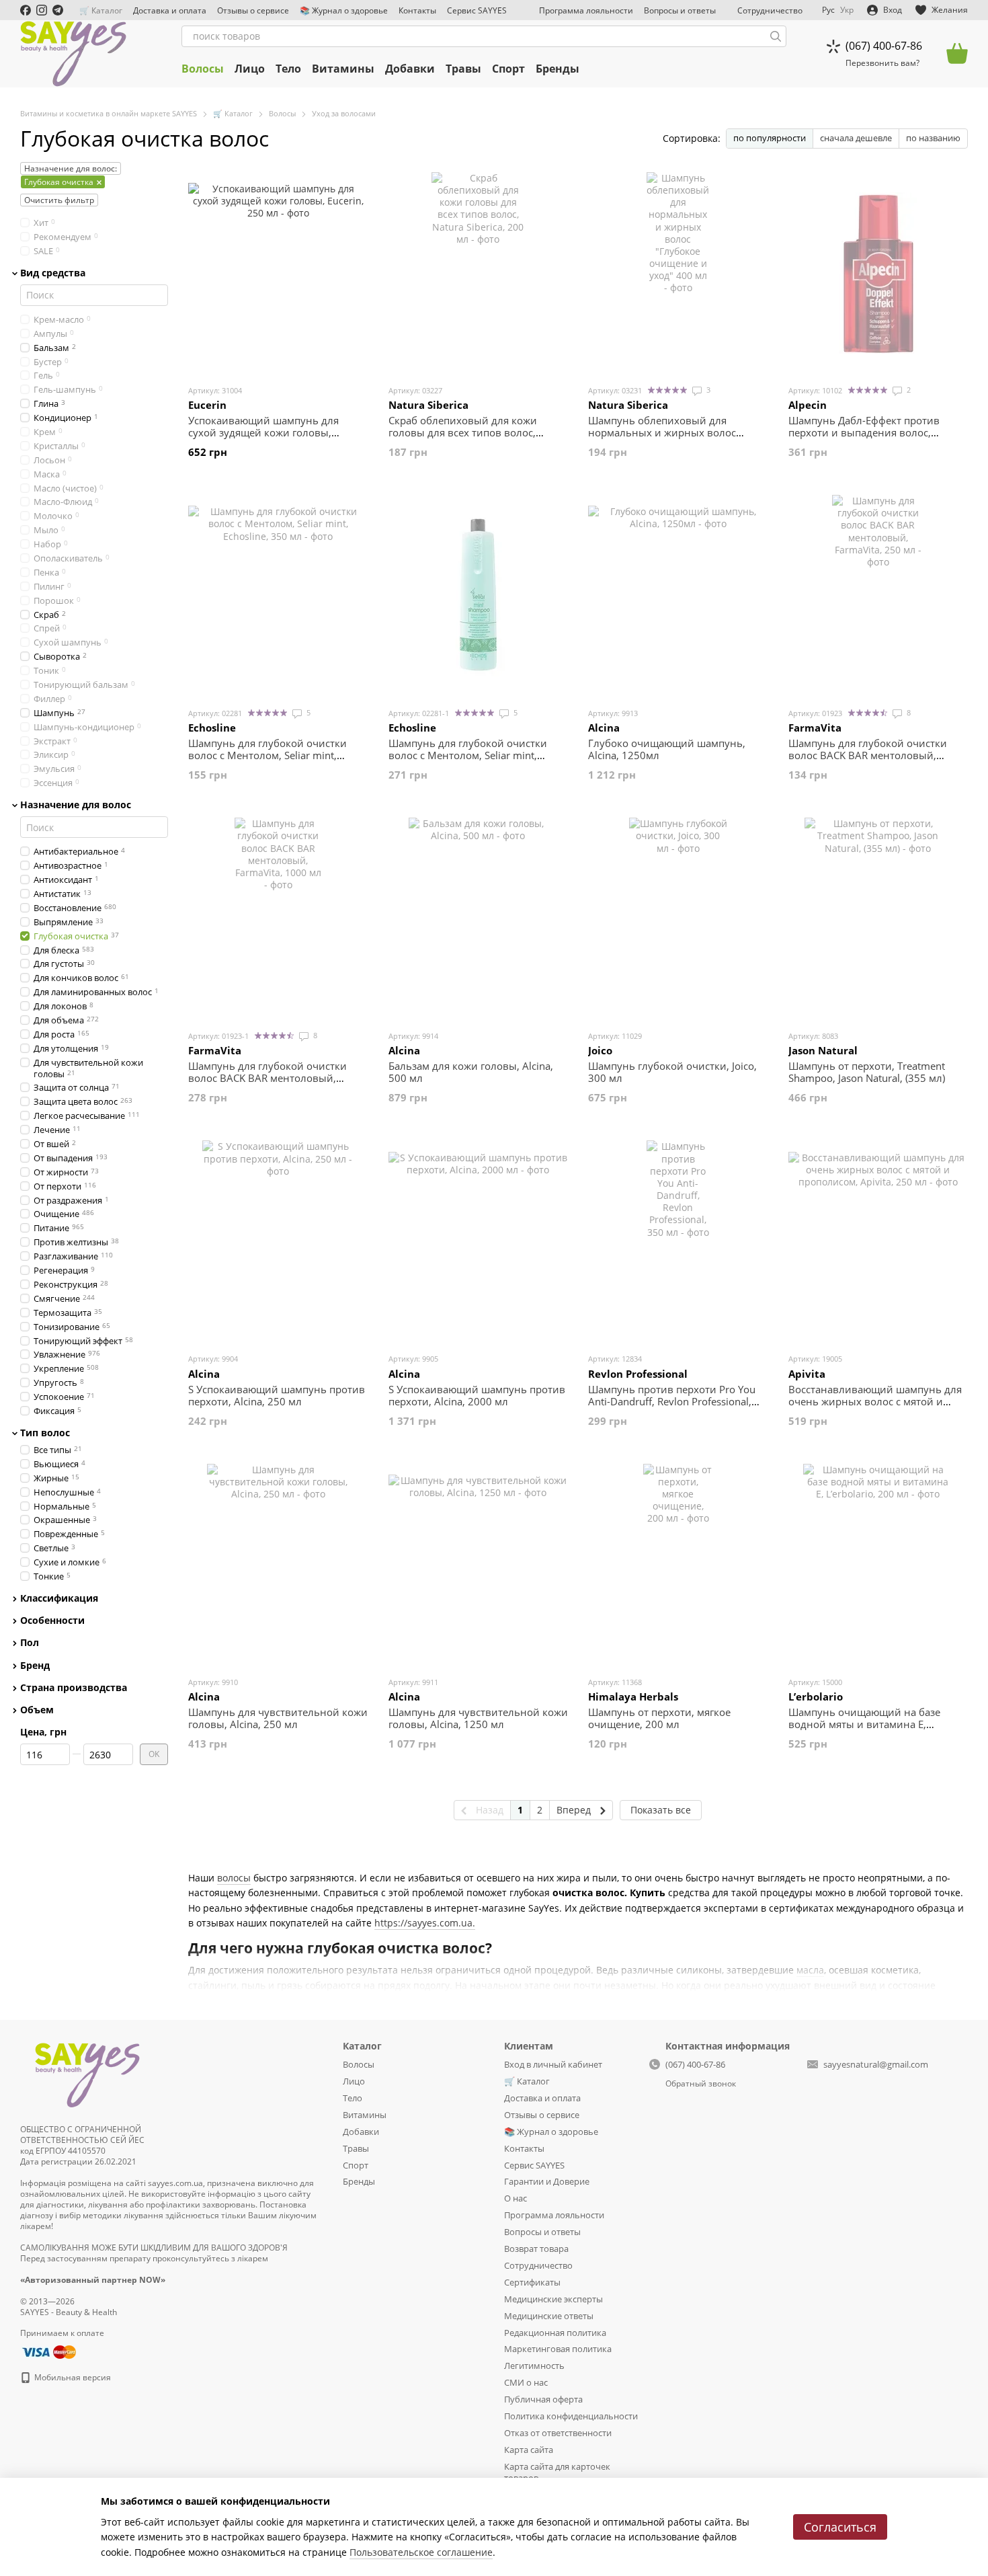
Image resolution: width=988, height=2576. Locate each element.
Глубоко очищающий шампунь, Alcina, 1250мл (667, 749)
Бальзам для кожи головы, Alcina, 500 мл (471, 1072)
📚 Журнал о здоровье (344, 10)
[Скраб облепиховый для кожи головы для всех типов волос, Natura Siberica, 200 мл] (479, 273)
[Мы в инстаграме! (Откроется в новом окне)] (42, 10)
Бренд (35, 1665)
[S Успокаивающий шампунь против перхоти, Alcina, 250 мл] (278, 1241)
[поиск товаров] (776, 36)
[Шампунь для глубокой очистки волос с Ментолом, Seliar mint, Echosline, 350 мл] (278, 596)
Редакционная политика (555, 2333)
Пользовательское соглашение (421, 2552)
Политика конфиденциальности (571, 2416)
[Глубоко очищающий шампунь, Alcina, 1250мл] (678, 596)
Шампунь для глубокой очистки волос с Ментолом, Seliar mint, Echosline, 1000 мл (468, 755)
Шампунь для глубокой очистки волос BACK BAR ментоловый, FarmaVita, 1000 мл (267, 1078)
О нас (516, 2198)
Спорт (508, 69)
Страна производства (74, 1687)
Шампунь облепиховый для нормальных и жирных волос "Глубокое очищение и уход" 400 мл (670, 438)
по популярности (770, 138)
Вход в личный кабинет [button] (553, 2064)
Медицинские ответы (549, 2316)
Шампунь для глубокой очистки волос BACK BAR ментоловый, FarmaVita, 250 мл (868, 755)
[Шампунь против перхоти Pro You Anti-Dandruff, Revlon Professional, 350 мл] (678, 1241)
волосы (234, 1878)
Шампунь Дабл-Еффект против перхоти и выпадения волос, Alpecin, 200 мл (864, 432)
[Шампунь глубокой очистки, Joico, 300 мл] (678, 919)
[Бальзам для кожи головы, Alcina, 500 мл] (479, 919)
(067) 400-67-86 (884, 46)
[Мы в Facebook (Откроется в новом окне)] (26, 10)
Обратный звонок (701, 2084)
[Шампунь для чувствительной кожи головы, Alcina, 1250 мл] (479, 1565)
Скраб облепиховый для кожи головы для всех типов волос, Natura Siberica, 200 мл (463, 432)
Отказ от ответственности (558, 2433)
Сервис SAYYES (477, 10)
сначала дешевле (856, 138)
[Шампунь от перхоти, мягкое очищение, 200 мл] (678, 1565)
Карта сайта (529, 2450)
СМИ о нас (526, 2382)
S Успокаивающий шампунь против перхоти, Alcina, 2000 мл (477, 1395)
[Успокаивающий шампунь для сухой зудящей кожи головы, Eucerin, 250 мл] (278, 273)
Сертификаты (532, 2282)
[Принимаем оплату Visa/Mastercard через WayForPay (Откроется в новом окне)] (48, 2351)
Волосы (203, 69)
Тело (288, 69)
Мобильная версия (72, 2377)
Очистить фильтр (59, 200)
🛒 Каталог (101, 10)
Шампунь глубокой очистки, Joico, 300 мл (672, 1072)
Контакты (417, 10)
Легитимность (534, 2366)
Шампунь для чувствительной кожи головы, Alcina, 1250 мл (478, 1718)
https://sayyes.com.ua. (425, 1923)
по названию (933, 138)
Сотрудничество (770, 10)
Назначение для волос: (71, 168)
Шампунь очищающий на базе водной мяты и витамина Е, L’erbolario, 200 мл (864, 1724)
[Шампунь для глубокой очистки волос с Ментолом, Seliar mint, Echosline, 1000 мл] (479, 596)
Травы (463, 69)
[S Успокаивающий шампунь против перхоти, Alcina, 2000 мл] (479, 1241)
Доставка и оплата (170, 10)
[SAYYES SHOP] (87, 2073)
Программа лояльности (586, 10)
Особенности (52, 1621)
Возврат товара (536, 2249)
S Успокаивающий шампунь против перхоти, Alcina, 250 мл (277, 1395)
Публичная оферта (543, 2399)
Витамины (343, 69)
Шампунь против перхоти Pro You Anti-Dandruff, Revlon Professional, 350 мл (672, 1401)
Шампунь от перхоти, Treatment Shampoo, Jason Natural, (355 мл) (867, 1072)
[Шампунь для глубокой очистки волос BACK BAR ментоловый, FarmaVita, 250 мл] (878, 596)
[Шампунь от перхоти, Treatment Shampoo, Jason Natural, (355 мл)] (878, 919)
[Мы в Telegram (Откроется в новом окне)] (58, 10)
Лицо (250, 69)
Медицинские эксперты (553, 2299)
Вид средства (53, 272)
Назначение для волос (76, 805)
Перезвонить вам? (882, 63)
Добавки (410, 69)
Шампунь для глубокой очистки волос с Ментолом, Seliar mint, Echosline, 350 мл (267, 755)
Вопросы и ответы (680, 10)
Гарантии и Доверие (547, 2181)
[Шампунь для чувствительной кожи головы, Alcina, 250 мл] (278, 1565)
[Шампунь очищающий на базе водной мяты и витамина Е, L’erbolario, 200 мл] (878, 1565)
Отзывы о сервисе (253, 10)
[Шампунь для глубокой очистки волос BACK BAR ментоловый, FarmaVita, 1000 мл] (278, 919)
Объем (37, 1710)
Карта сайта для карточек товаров (557, 2472)
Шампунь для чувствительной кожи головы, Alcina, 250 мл (278, 1718)
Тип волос (45, 1433)
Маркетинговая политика (558, 2349)
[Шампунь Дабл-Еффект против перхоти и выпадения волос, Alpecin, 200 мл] (878, 273)
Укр (847, 10)
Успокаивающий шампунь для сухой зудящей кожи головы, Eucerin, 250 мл (263, 432)
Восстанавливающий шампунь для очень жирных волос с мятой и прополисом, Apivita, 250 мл (875, 1401)
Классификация (59, 1598)
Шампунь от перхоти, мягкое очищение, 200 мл (659, 1718)
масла (810, 1970)
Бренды (558, 69)
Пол (30, 1643)
